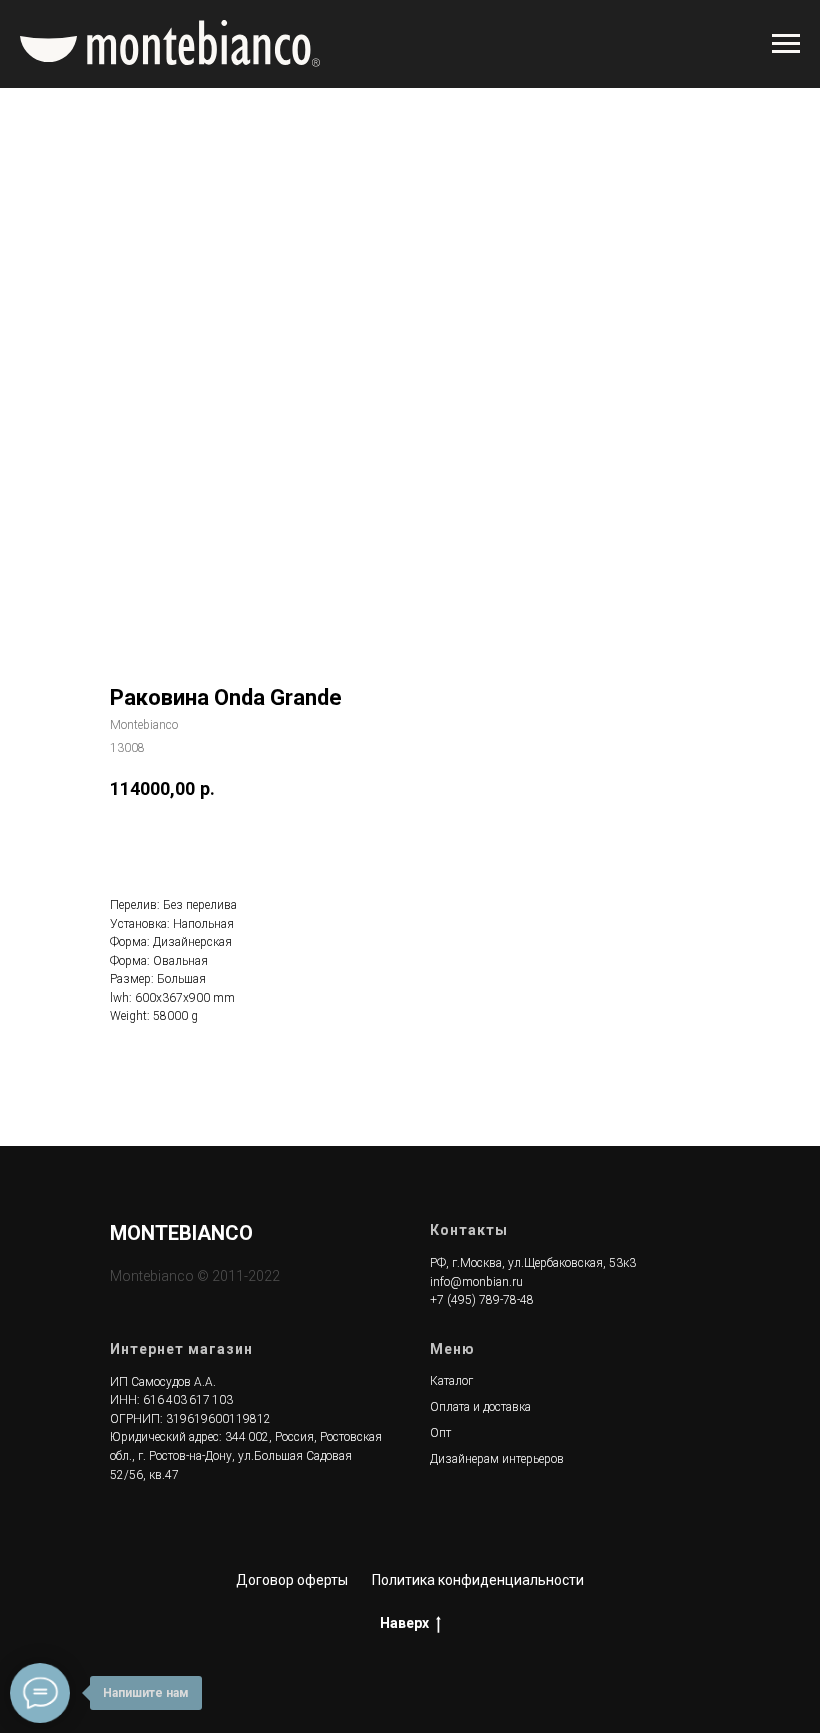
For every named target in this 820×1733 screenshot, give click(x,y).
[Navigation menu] (786, 44)
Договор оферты (292, 1580)
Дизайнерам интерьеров (497, 1459)
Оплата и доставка (480, 1407)
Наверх (404, 1623)
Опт (440, 1433)
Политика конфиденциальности (478, 1580)
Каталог (451, 1381)
